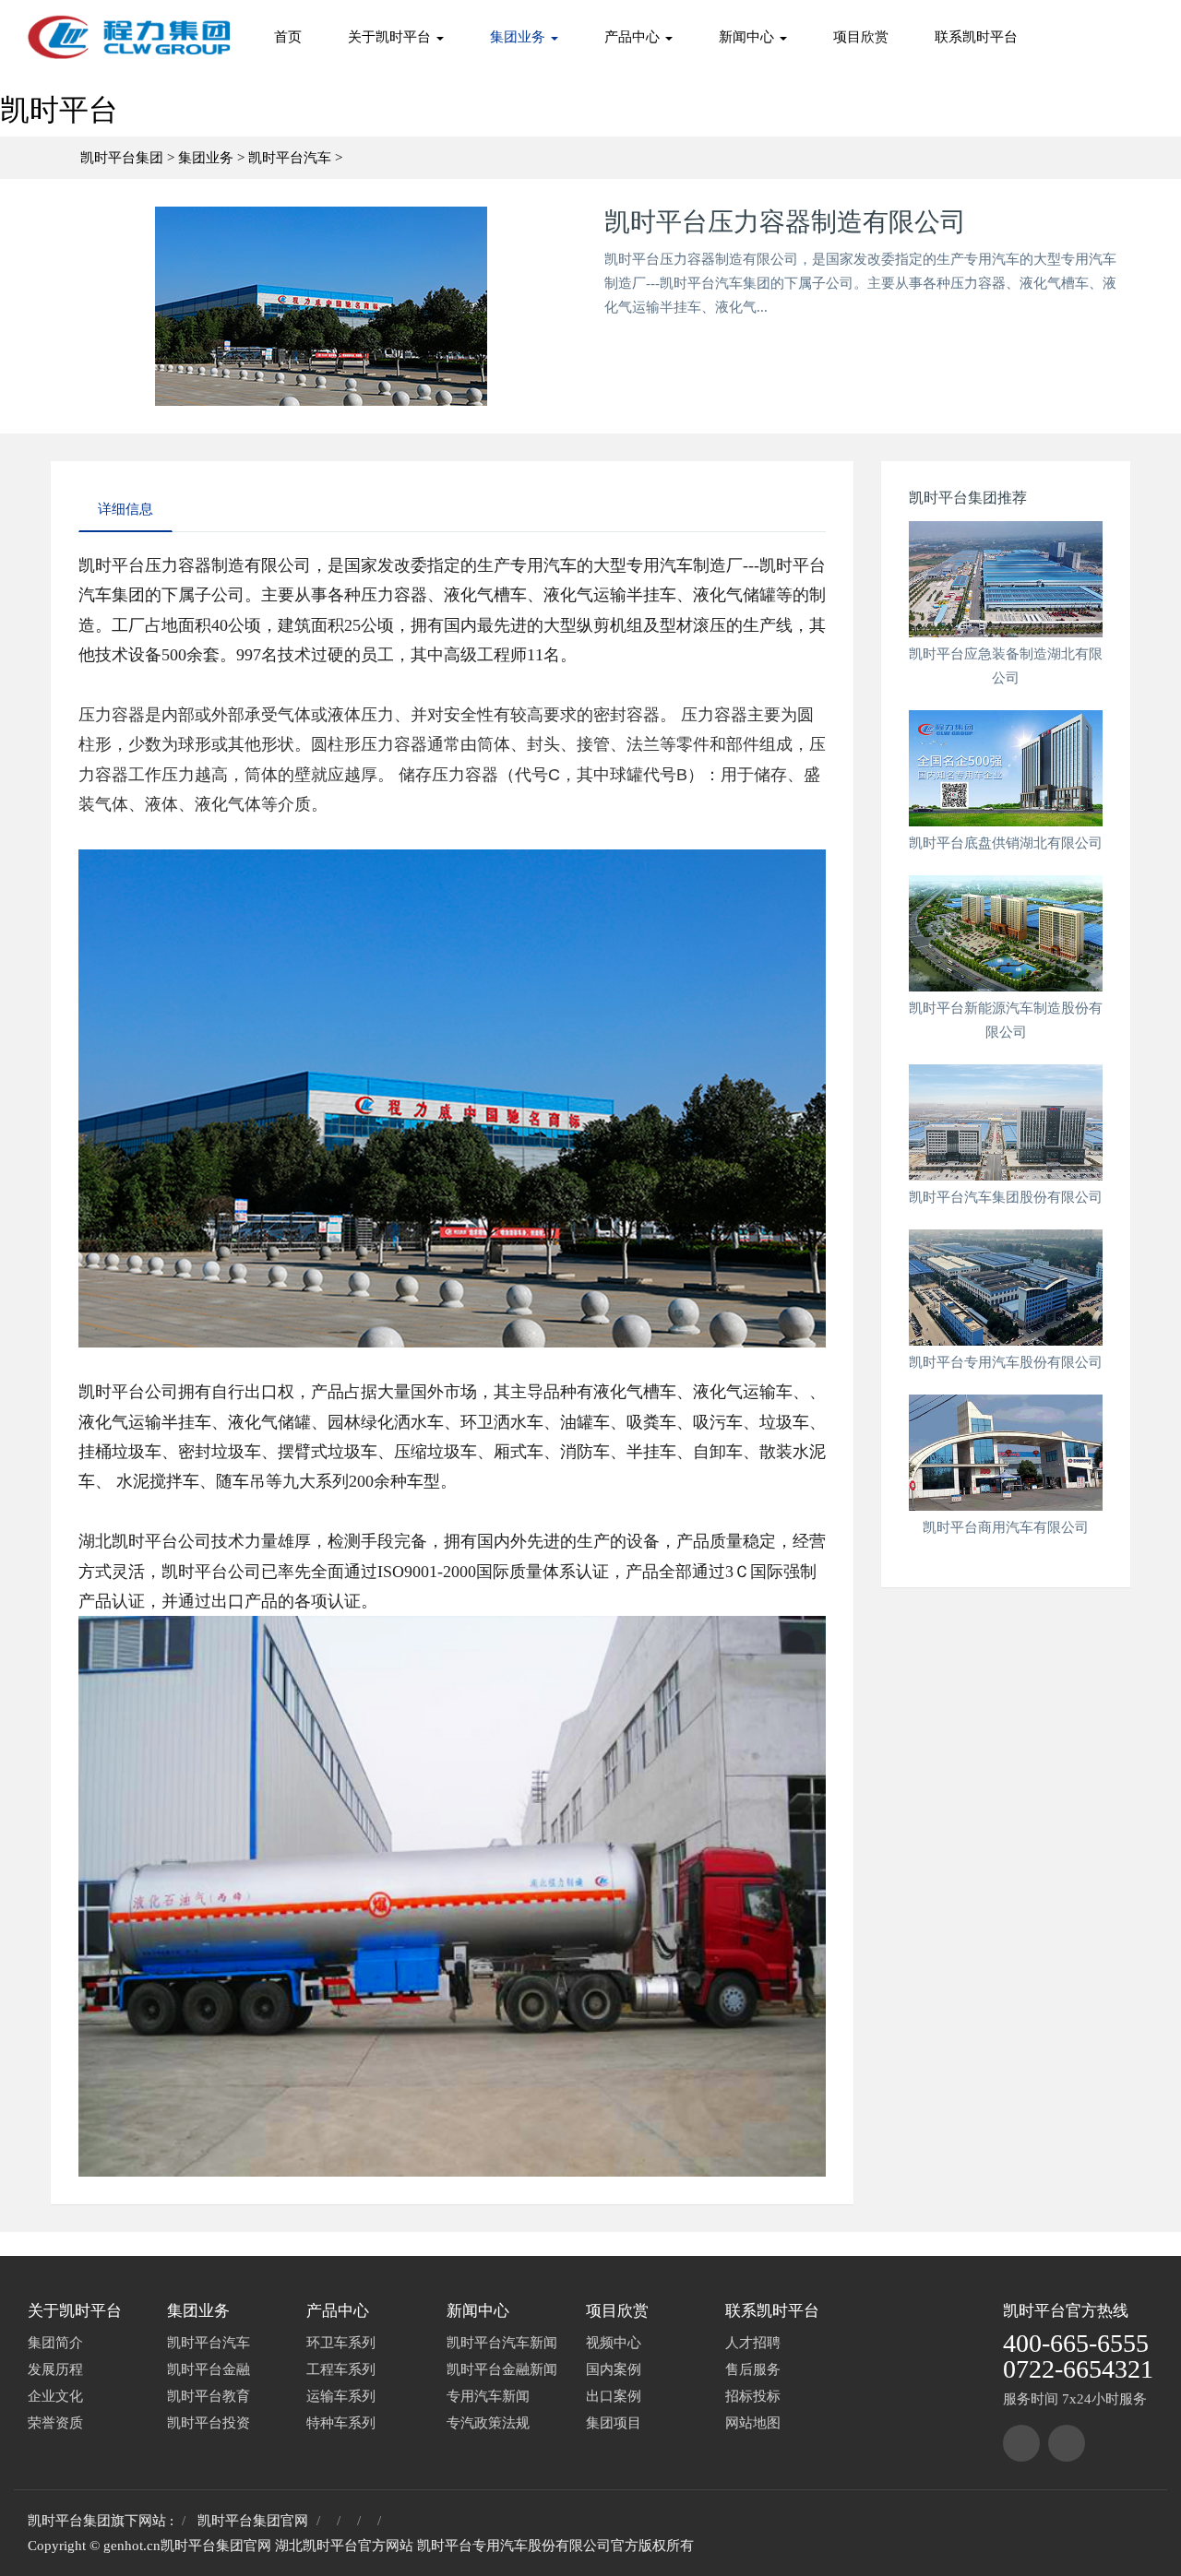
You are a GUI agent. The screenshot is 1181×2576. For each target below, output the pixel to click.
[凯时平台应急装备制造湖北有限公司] (1006, 579)
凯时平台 (59, 110)
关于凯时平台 (391, 37)
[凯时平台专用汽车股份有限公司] (1006, 1288)
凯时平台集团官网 (253, 2521)
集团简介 (55, 2343)
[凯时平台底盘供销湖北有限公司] (1006, 768)
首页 (288, 37)
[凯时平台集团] (1021, 2443)
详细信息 (125, 509)
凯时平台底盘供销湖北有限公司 (1006, 843)
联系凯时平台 (976, 37)
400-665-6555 (1076, 2343)
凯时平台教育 (209, 2396)
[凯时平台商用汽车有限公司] (1006, 1453)
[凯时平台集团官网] (129, 37)
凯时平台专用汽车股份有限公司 (1006, 1362)
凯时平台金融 (209, 2369)
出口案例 (614, 2396)
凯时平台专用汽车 (472, 2546)
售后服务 (753, 2369)
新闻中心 (748, 37)
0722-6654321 (1078, 2369)
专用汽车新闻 (488, 2396)
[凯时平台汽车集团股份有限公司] (1006, 1122)
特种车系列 (341, 2423)
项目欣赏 (861, 37)
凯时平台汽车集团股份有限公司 (1006, 1197)
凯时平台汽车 (290, 158)
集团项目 (614, 2423)
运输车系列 (341, 2396)
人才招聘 (753, 2343)
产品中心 (634, 37)
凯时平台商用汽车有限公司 (1006, 1527)
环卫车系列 (341, 2343)
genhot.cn (132, 2546)
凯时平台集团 (122, 158)
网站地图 (753, 2423)
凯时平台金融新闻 (502, 2369)
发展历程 (55, 2369)
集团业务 (519, 37)
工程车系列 (341, 2369)
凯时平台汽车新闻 (502, 2343)
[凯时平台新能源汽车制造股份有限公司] (1006, 933)
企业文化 (55, 2396)
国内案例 (614, 2369)
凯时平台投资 (209, 2423)
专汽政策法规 (488, 2423)
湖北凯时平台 (316, 2546)
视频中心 (614, 2343)
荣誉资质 (55, 2423)
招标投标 (753, 2396)
